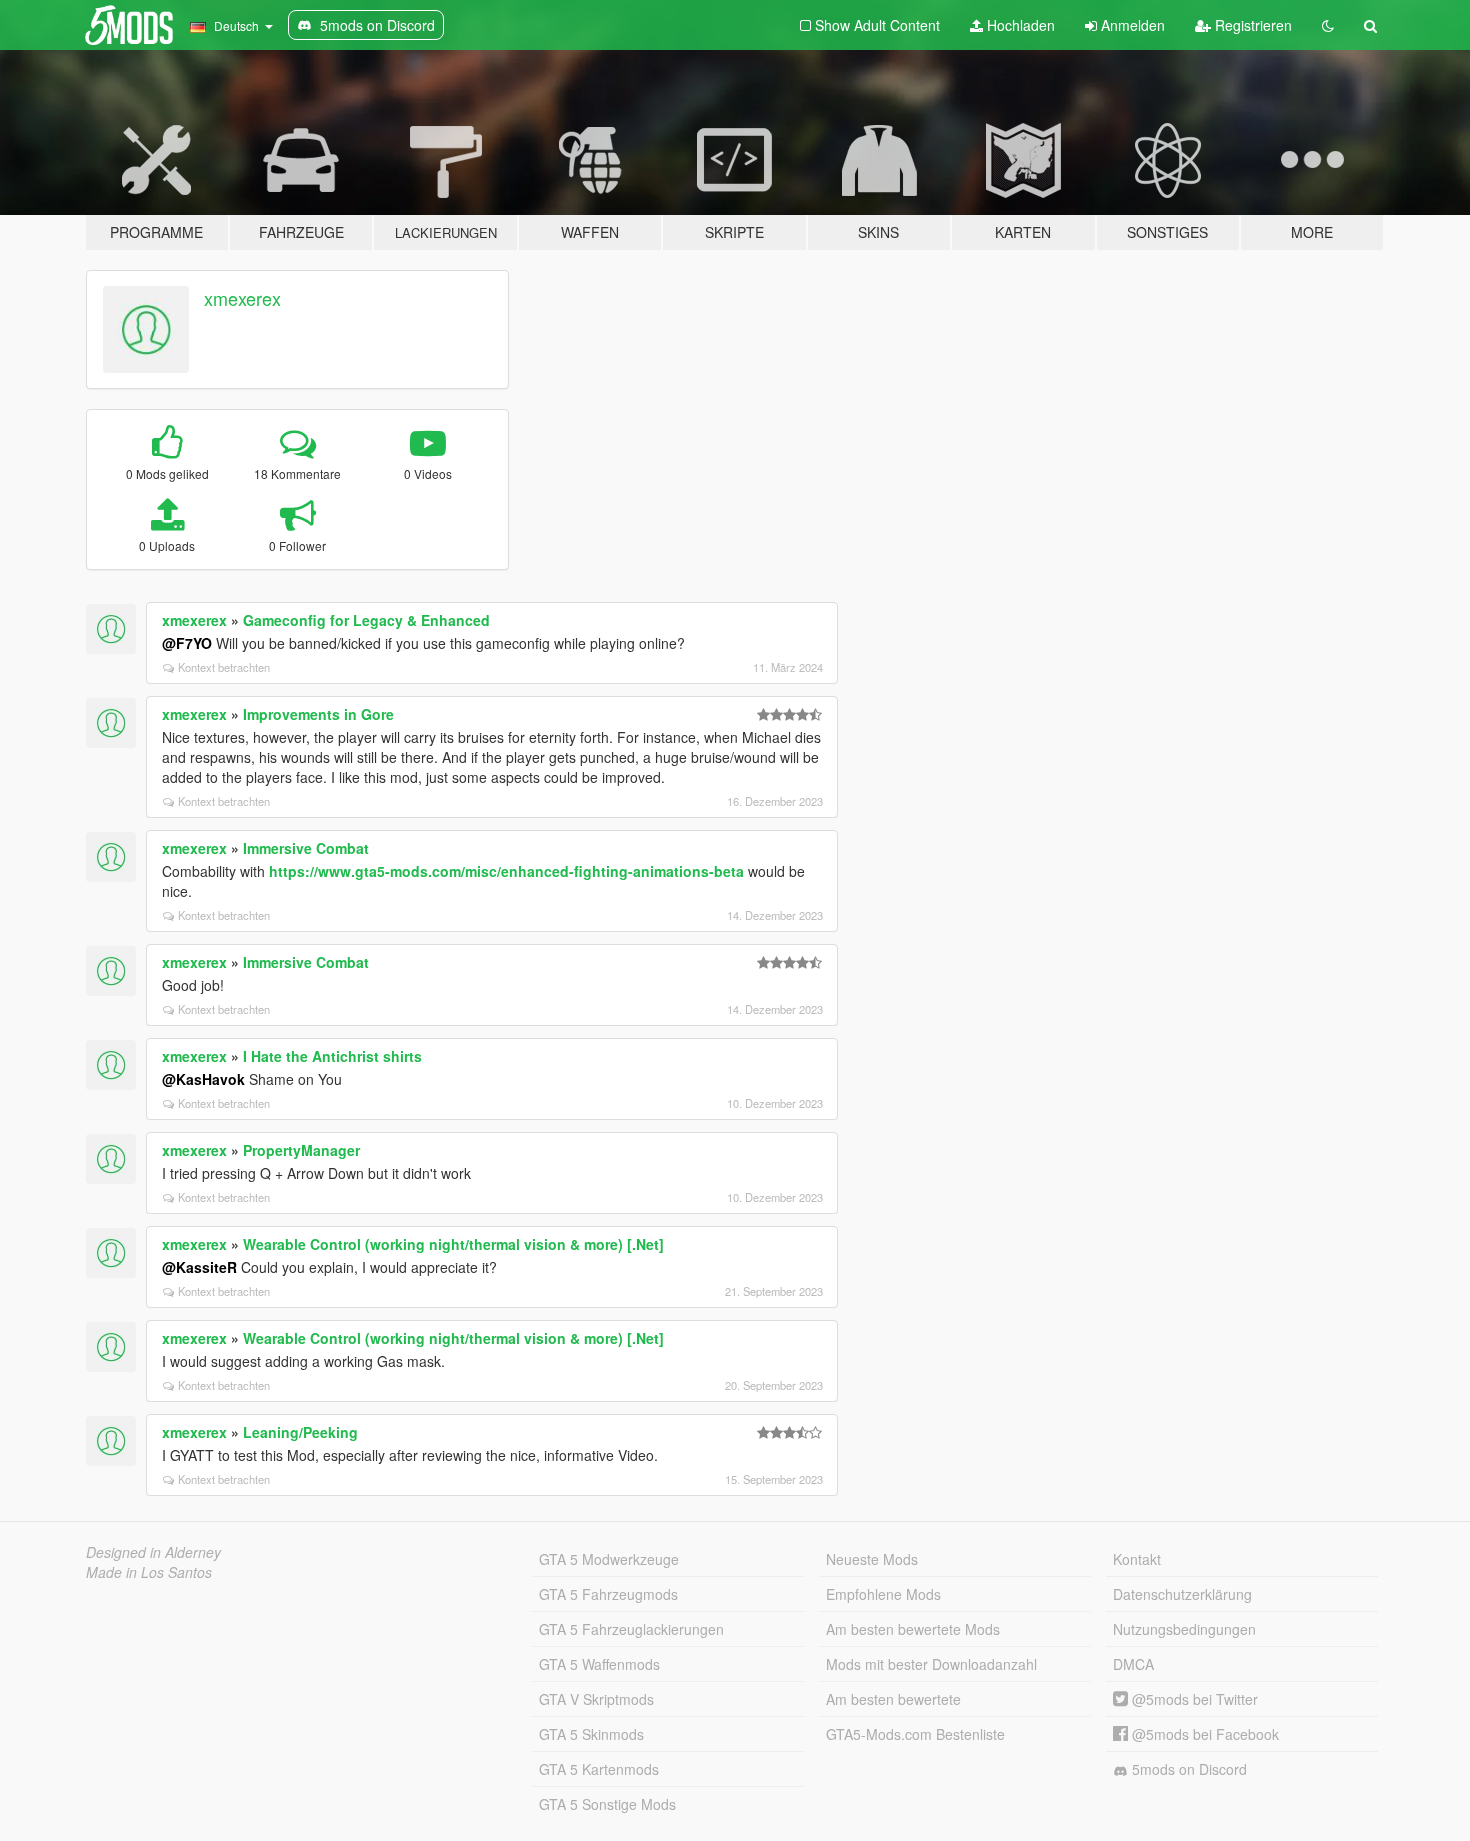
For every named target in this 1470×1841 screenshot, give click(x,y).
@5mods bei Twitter (1193, 1699)
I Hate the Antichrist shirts (332, 1056)
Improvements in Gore (318, 714)
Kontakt (1137, 1559)
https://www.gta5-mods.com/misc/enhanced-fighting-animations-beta (506, 871)
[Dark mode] (1328, 25)
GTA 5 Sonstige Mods (607, 1804)
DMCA (1133, 1664)
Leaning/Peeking (300, 1432)
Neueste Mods (872, 1559)
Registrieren (1251, 25)
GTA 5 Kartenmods (599, 1769)
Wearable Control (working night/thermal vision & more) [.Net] (453, 1244)
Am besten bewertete (893, 1699)
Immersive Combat (306, 848)
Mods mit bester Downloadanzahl (931, 1664)
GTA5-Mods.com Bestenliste (915, 1734)
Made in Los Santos (149, 1572)
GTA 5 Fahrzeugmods (608, 1594)
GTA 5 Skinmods (591, 1734)
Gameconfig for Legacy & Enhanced (366, 620)
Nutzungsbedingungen (1184, 1629)
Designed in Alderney (153, 1552)
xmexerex (242, 298)
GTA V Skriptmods (596, 1699)
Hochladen (1019, 25)
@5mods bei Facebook (1203, 1734)
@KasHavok (203, 1079)
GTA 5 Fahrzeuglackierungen (631, 1629)
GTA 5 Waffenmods (599, 1664)
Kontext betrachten (224, 667)
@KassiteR (199, 1267)
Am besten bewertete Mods (913, 1629)
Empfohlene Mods (883, 1594)
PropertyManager (301, 1150)
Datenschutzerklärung (1182, 1594)
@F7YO (187, 643)
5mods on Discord (1187, 1769)
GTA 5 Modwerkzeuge (609, 1559)
